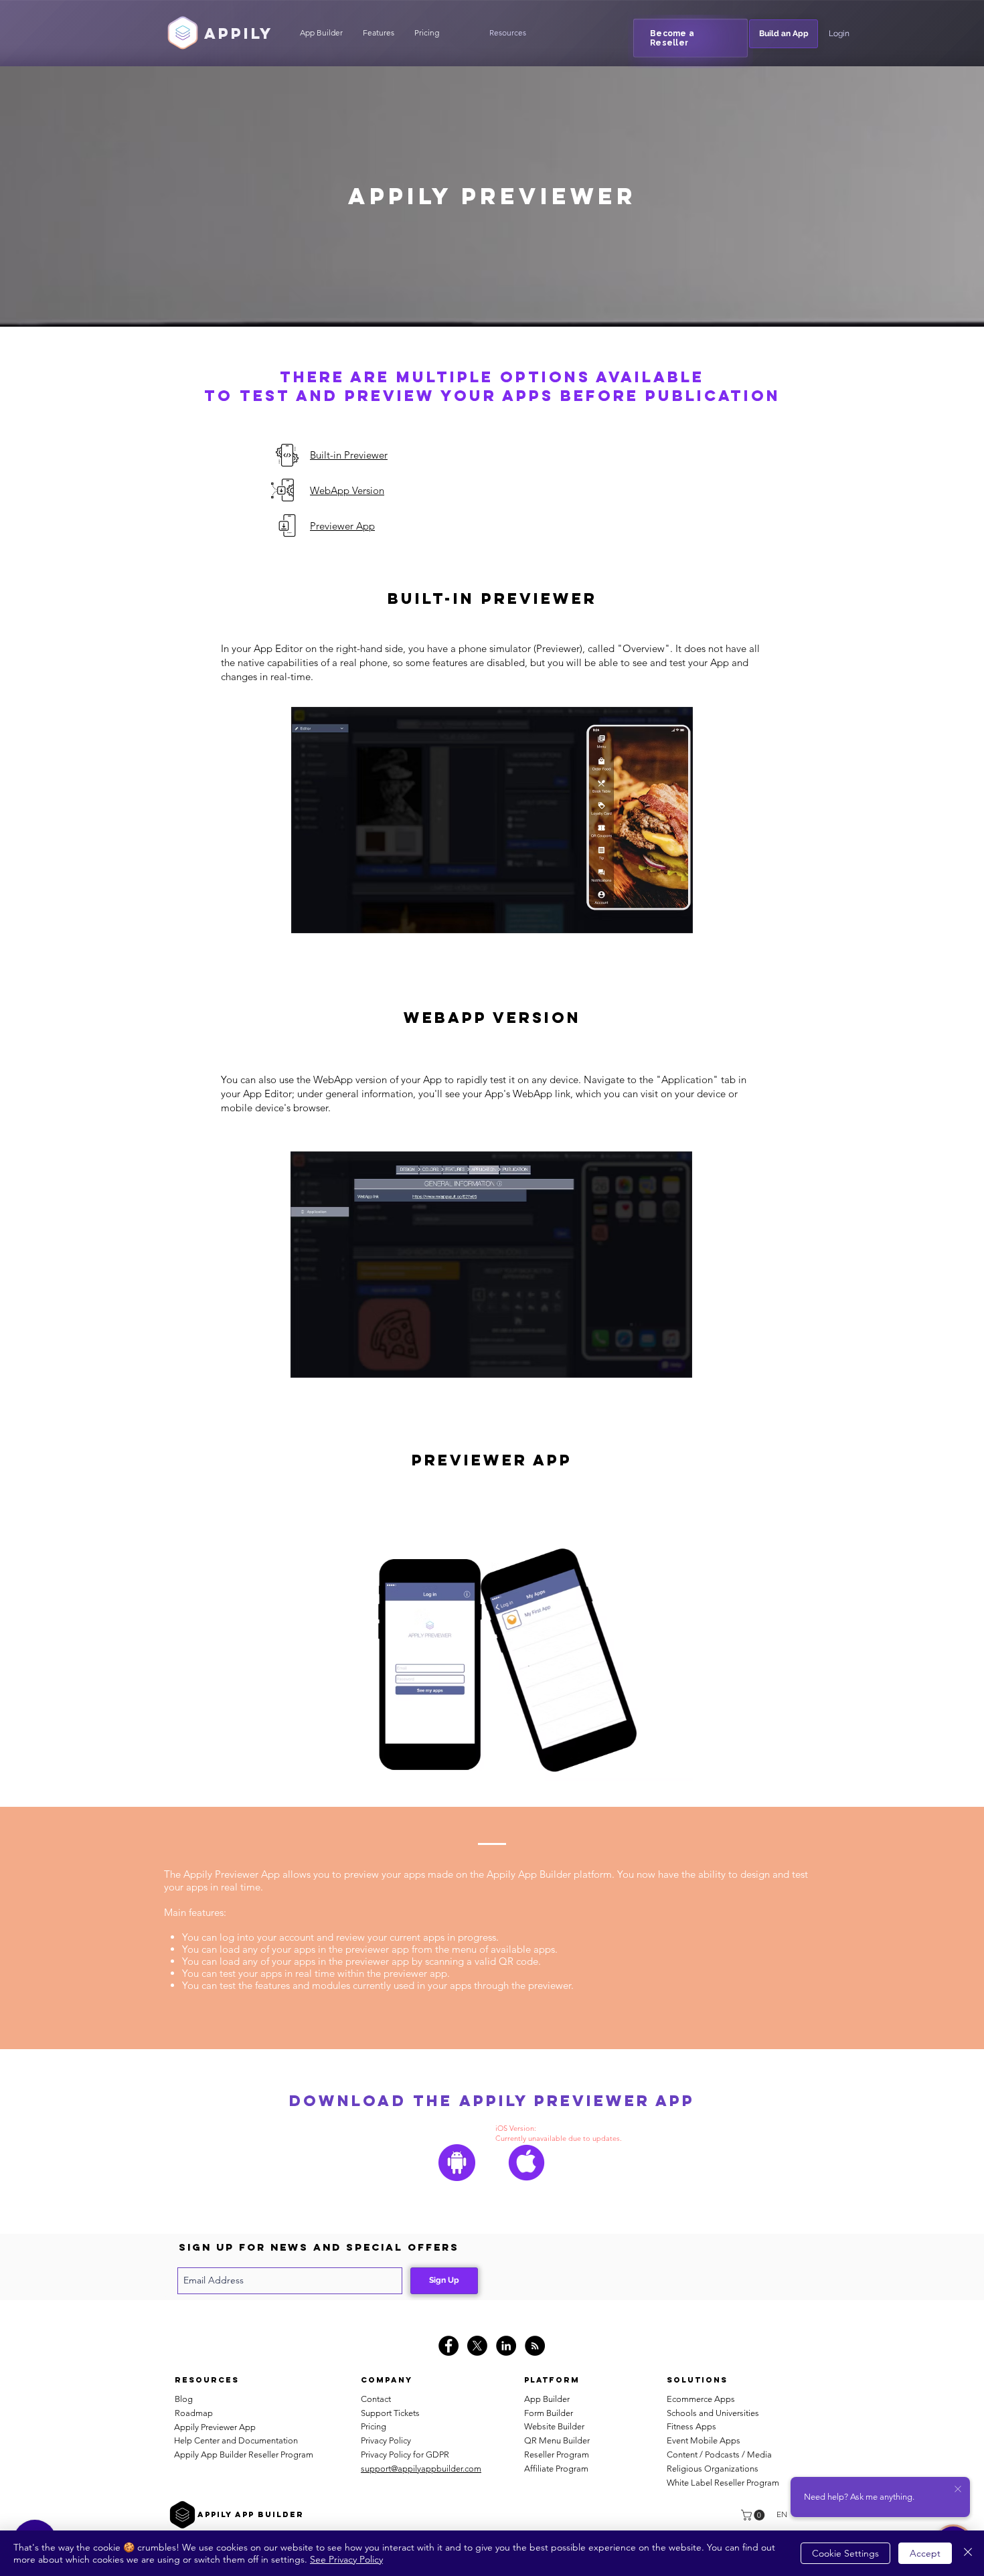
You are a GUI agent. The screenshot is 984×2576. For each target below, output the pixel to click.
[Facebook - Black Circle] (448, 2346)
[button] (507, 33)
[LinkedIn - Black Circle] (506, 2346)
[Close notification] (958, 2490)
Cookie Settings (845, 2553)
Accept (925, 2553)
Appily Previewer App (215, 2427)
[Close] (968, 2553)
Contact (376, 2399)
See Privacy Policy (346, 2559)
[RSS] (535, 2346)
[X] (477, 2346)
